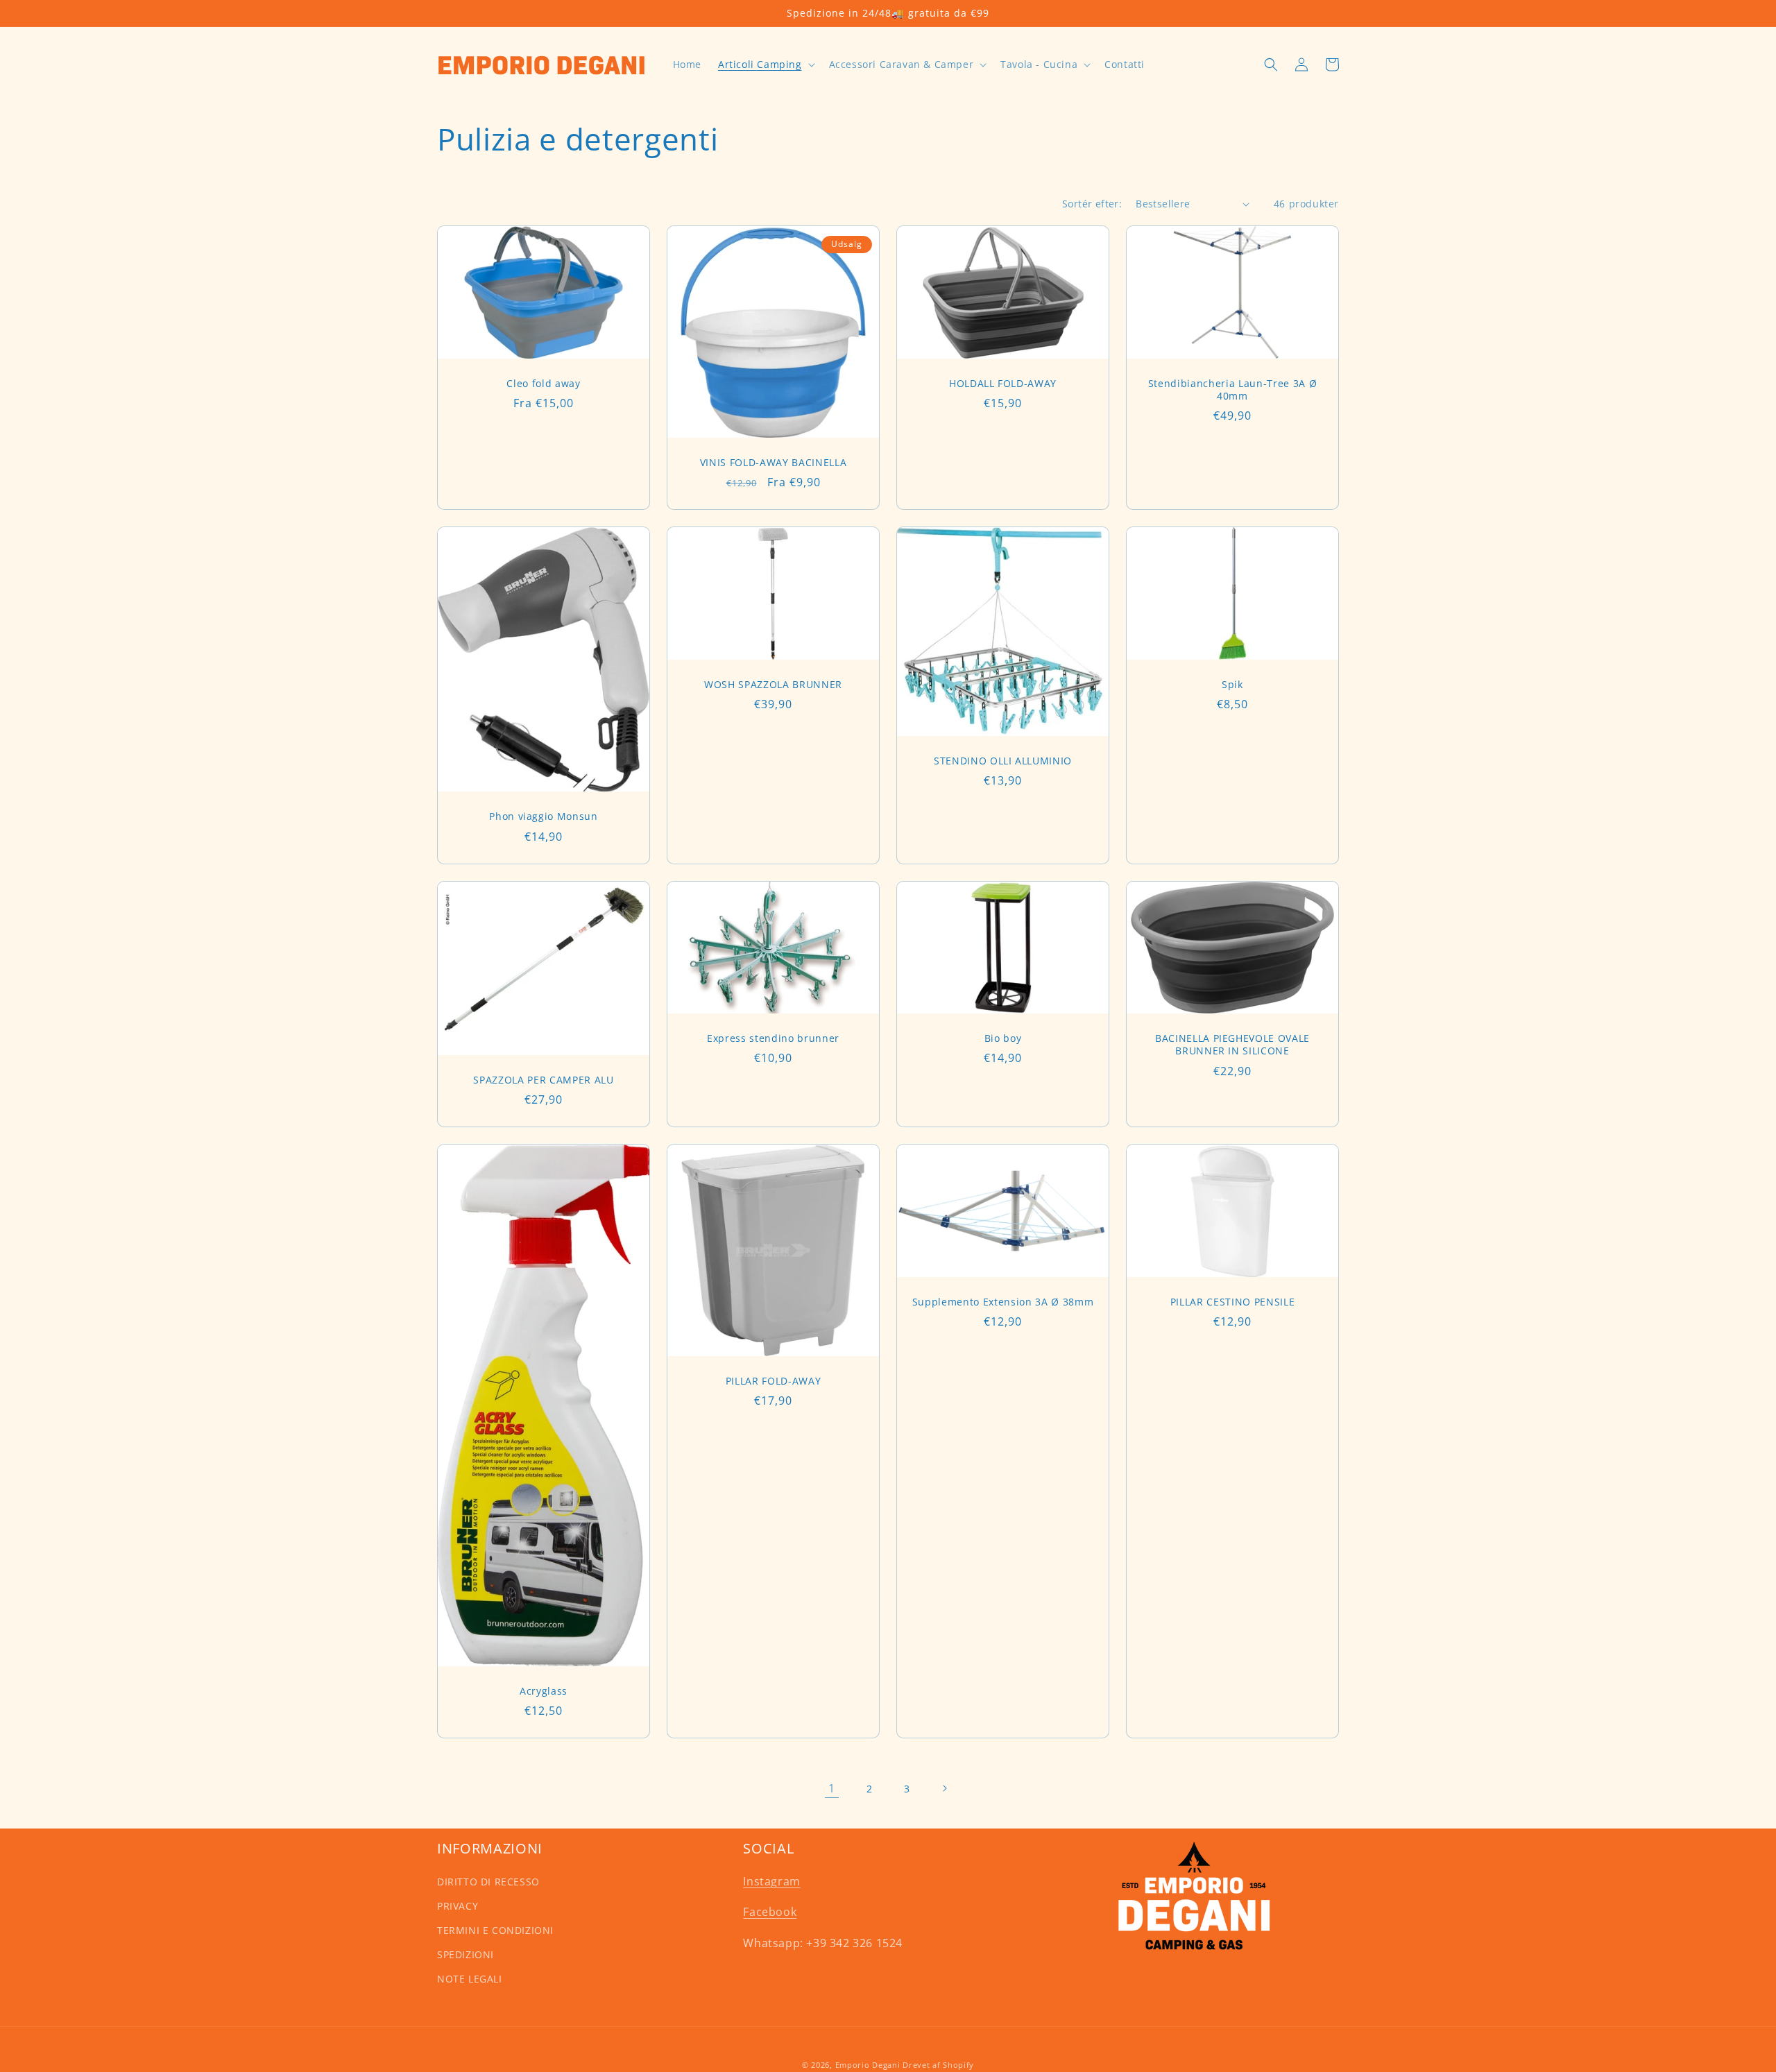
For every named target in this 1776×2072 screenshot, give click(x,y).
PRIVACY (458, 1906)
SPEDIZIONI (466, 1954)
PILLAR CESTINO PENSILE (1233, 1302)
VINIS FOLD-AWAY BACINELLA (774, 463)
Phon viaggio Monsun (544, 816)
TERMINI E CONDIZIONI (495, 1930)
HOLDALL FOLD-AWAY (1003, 384)
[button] (765, 65)
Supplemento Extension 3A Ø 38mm (1003, 1302)
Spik (1232, 685)
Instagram (771, 1881)
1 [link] (832, 1788)
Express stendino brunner (773, 1038)
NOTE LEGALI (470, 1979)
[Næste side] (944, 1788)
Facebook (770, 1912)
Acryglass (544, 1691)
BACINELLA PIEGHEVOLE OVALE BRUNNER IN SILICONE (1232, 1045)
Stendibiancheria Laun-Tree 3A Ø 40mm (1232, 390)
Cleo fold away (543, 384)
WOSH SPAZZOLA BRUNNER (773, 685)
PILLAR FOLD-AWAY (774, 1381)
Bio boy (1003, 1038)
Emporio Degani (868, 2065)
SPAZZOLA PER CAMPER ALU (543, 1080)
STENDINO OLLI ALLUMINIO (1003, 761)
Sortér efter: (1092, 204)
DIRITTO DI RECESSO (488, 1882)
